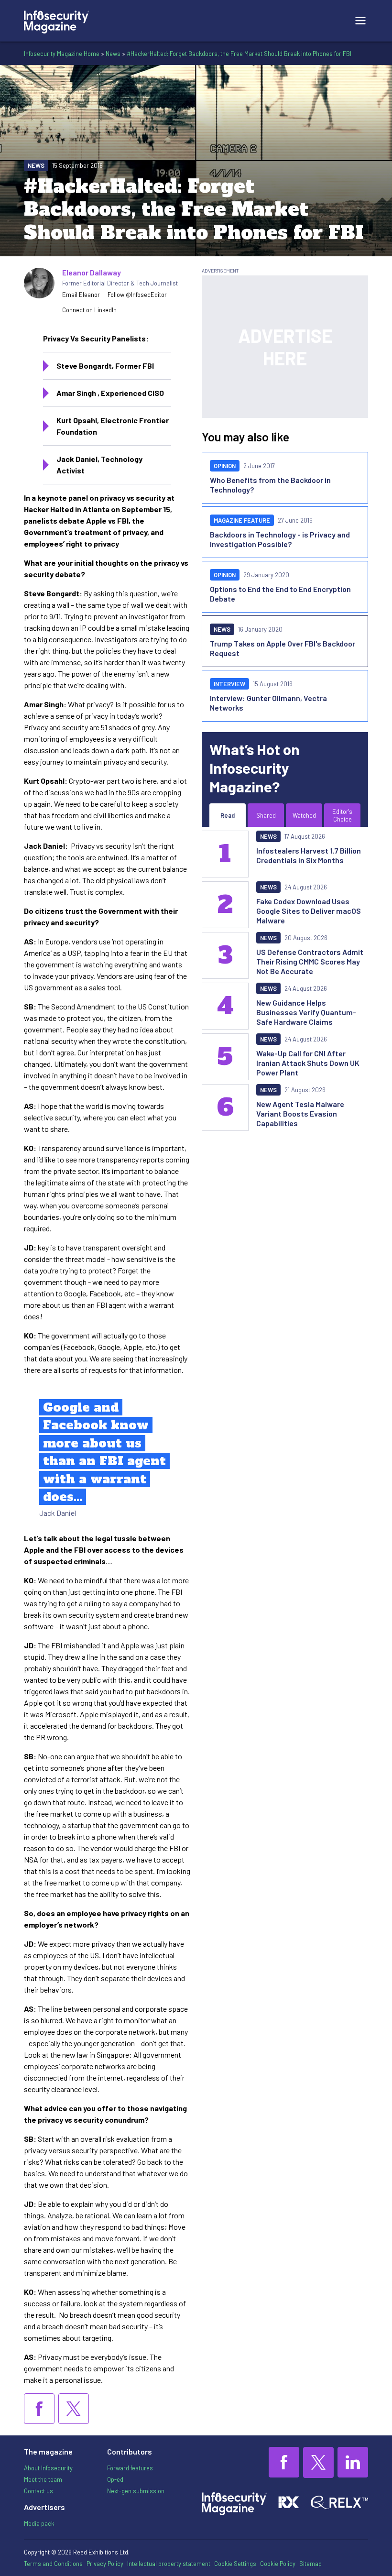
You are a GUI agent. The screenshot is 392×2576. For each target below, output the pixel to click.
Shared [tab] (266, 815)
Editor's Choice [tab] (342, 815)
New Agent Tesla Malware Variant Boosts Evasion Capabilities (300, 1113)
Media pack (39, 2523)
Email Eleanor (81, 295)
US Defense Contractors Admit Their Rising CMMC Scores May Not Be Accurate (310, 961)
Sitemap (310, 2564)
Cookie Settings (235, 2564)
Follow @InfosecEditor (137, 295)
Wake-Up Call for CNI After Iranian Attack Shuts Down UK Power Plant (308, 1063)
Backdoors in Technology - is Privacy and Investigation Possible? (280, 539)
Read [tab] (228, 815)
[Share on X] (74, 2409)
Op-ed (115, 2479)
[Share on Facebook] (39, 2409)
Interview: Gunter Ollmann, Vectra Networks (268, 703)
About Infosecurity (48, 2468)
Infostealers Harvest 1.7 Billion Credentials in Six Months (309, 855)
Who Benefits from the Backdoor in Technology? (270, 485)
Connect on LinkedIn (89, 310)
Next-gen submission (136, 2491)
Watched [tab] (304, 815)
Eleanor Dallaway (92, 272)
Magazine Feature (242, 520)
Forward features (130, 2468)
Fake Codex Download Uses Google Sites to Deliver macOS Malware (309, 911)
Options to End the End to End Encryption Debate (280, 594)
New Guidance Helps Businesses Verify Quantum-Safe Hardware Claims (306, 1012)
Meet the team (43, 2479)
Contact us (38, 2491)
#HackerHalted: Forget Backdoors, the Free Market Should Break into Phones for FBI (239, 54)
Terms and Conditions (53, 2564)
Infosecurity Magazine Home (62, 54)
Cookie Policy (278, 2564)
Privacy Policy (105, 2564)
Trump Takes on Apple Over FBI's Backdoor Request (283, 648)
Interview (229, 684)
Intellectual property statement (169, 2564)
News (113, 54)
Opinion (225, 466)
